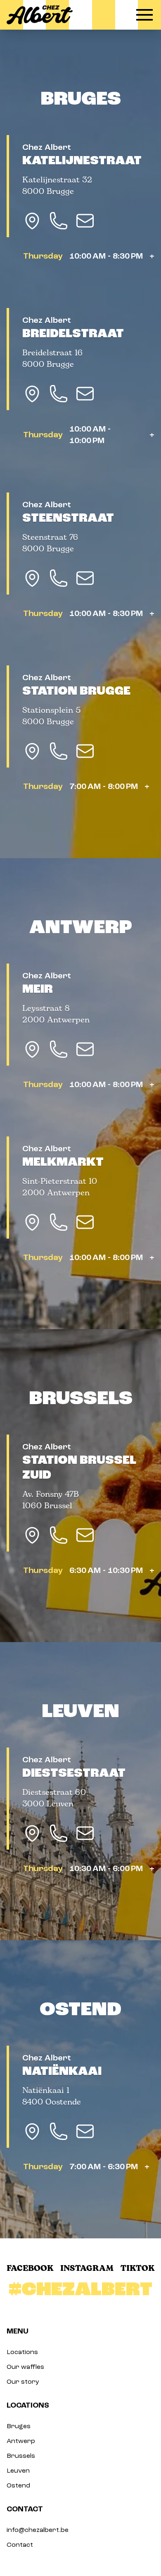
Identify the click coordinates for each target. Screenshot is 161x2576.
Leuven (80, 1711)
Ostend (80, 2009)
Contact (20, 2545)
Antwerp (81, 927)
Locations (22, 2352)
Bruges (81, 99)
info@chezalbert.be (38, 2530)
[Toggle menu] (144, 15)
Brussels (81, 1398)
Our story (23, 2382)
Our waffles (25, 2367)
